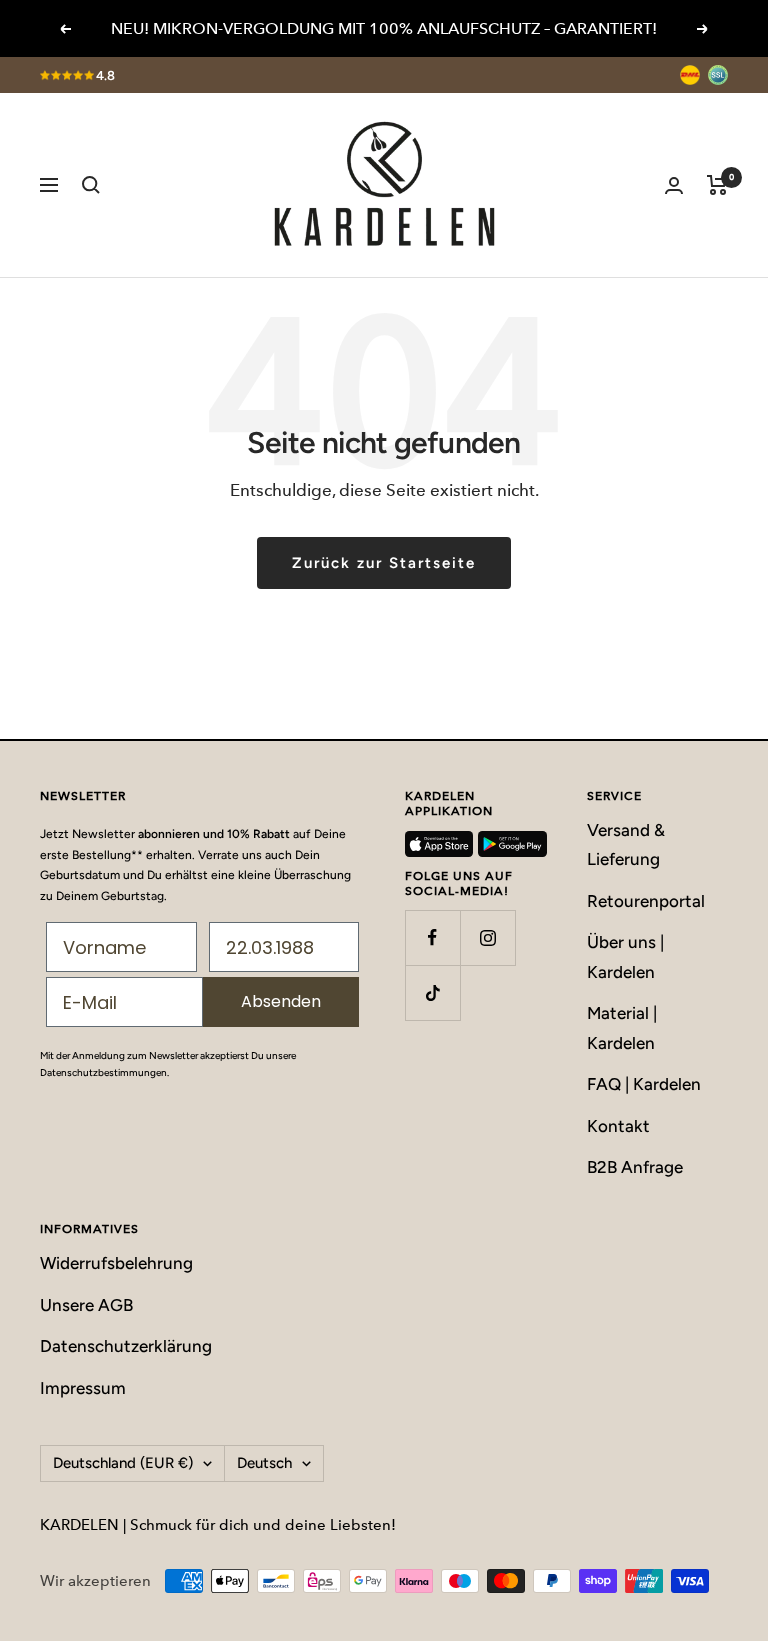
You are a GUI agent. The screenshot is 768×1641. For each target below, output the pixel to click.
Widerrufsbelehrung (116, 1263)
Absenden (281, 1001)
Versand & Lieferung (626, 844)
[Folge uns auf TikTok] (432, 992)
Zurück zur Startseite (384, 563)
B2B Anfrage (635, 1167)
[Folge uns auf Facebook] (432, 937)
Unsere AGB (86, 1305)
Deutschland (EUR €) (123, 1463)
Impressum (83, 1388)
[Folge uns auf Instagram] (487, 937)
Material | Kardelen (622, 1027)
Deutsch (264, 1463)
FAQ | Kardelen (644, 1084)
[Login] (674, 185)
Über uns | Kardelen (625, 956)
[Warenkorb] (717, 185)
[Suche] (91, 185)
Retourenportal (646, 901)
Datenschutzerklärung (126, 1346)
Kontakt (618, 1126)
